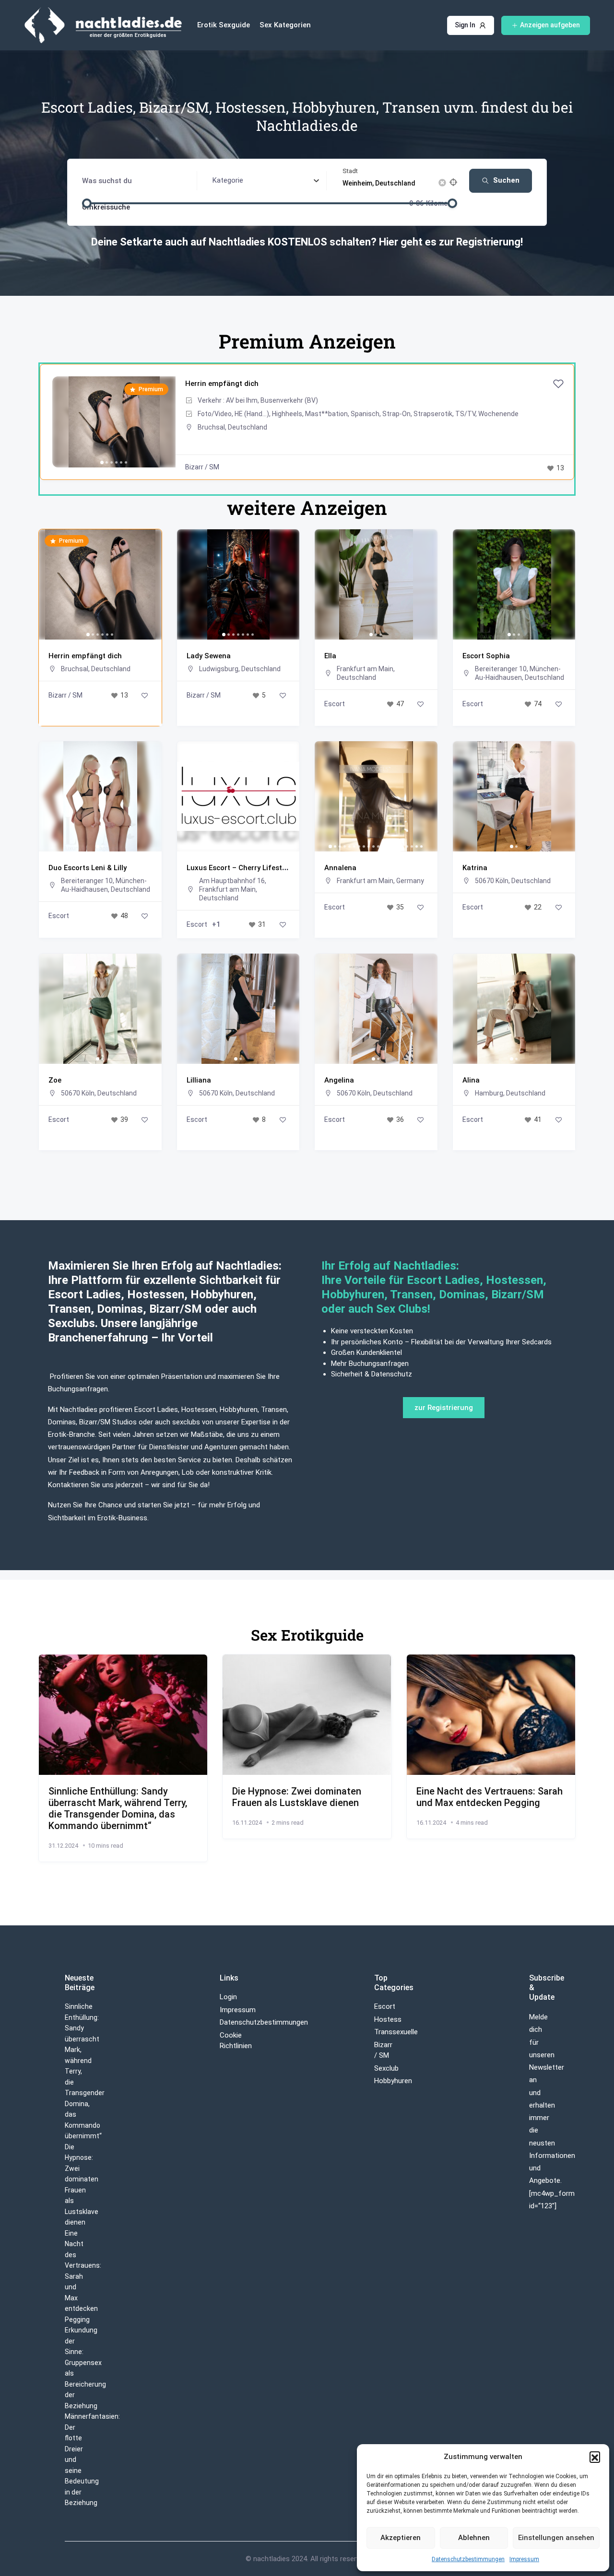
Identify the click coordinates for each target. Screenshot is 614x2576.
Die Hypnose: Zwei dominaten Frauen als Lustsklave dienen (297, 1797)
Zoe (55, 1080)
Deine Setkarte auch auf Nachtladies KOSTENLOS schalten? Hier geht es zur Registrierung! (307, 242)
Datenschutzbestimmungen (468, 2559)
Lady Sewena (209, 656)
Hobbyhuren (393, 2081)
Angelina (339, 1080)
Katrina (475, 868)
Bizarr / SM (202, 467)
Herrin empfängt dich (222, 384)
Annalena (340, 868)
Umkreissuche (106, 207)
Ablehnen (474, 2538)
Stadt (350, 171)
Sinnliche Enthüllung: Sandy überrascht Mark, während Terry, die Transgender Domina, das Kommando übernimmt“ (118, 1808)
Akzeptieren (401, 2538)
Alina (471, 1080)
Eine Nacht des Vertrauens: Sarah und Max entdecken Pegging (490, 1797)
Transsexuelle (396, 2032)
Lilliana (199, 1080)
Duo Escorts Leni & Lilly (88, 868)
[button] (595, 2457)
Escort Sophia (486, 656)
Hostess (388, 2019)
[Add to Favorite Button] (558, 384)
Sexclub (386, 2068)
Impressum (524, 2559)
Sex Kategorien (285, 25)
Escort (335, 704)
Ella (330, 656)
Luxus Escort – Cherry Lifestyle (239, 868)
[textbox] (228, 180)
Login (228, 1997)
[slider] (87, 203)
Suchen (506, 180)
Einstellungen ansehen (556, 2538)
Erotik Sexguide (224, 25)
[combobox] (266, 181)
